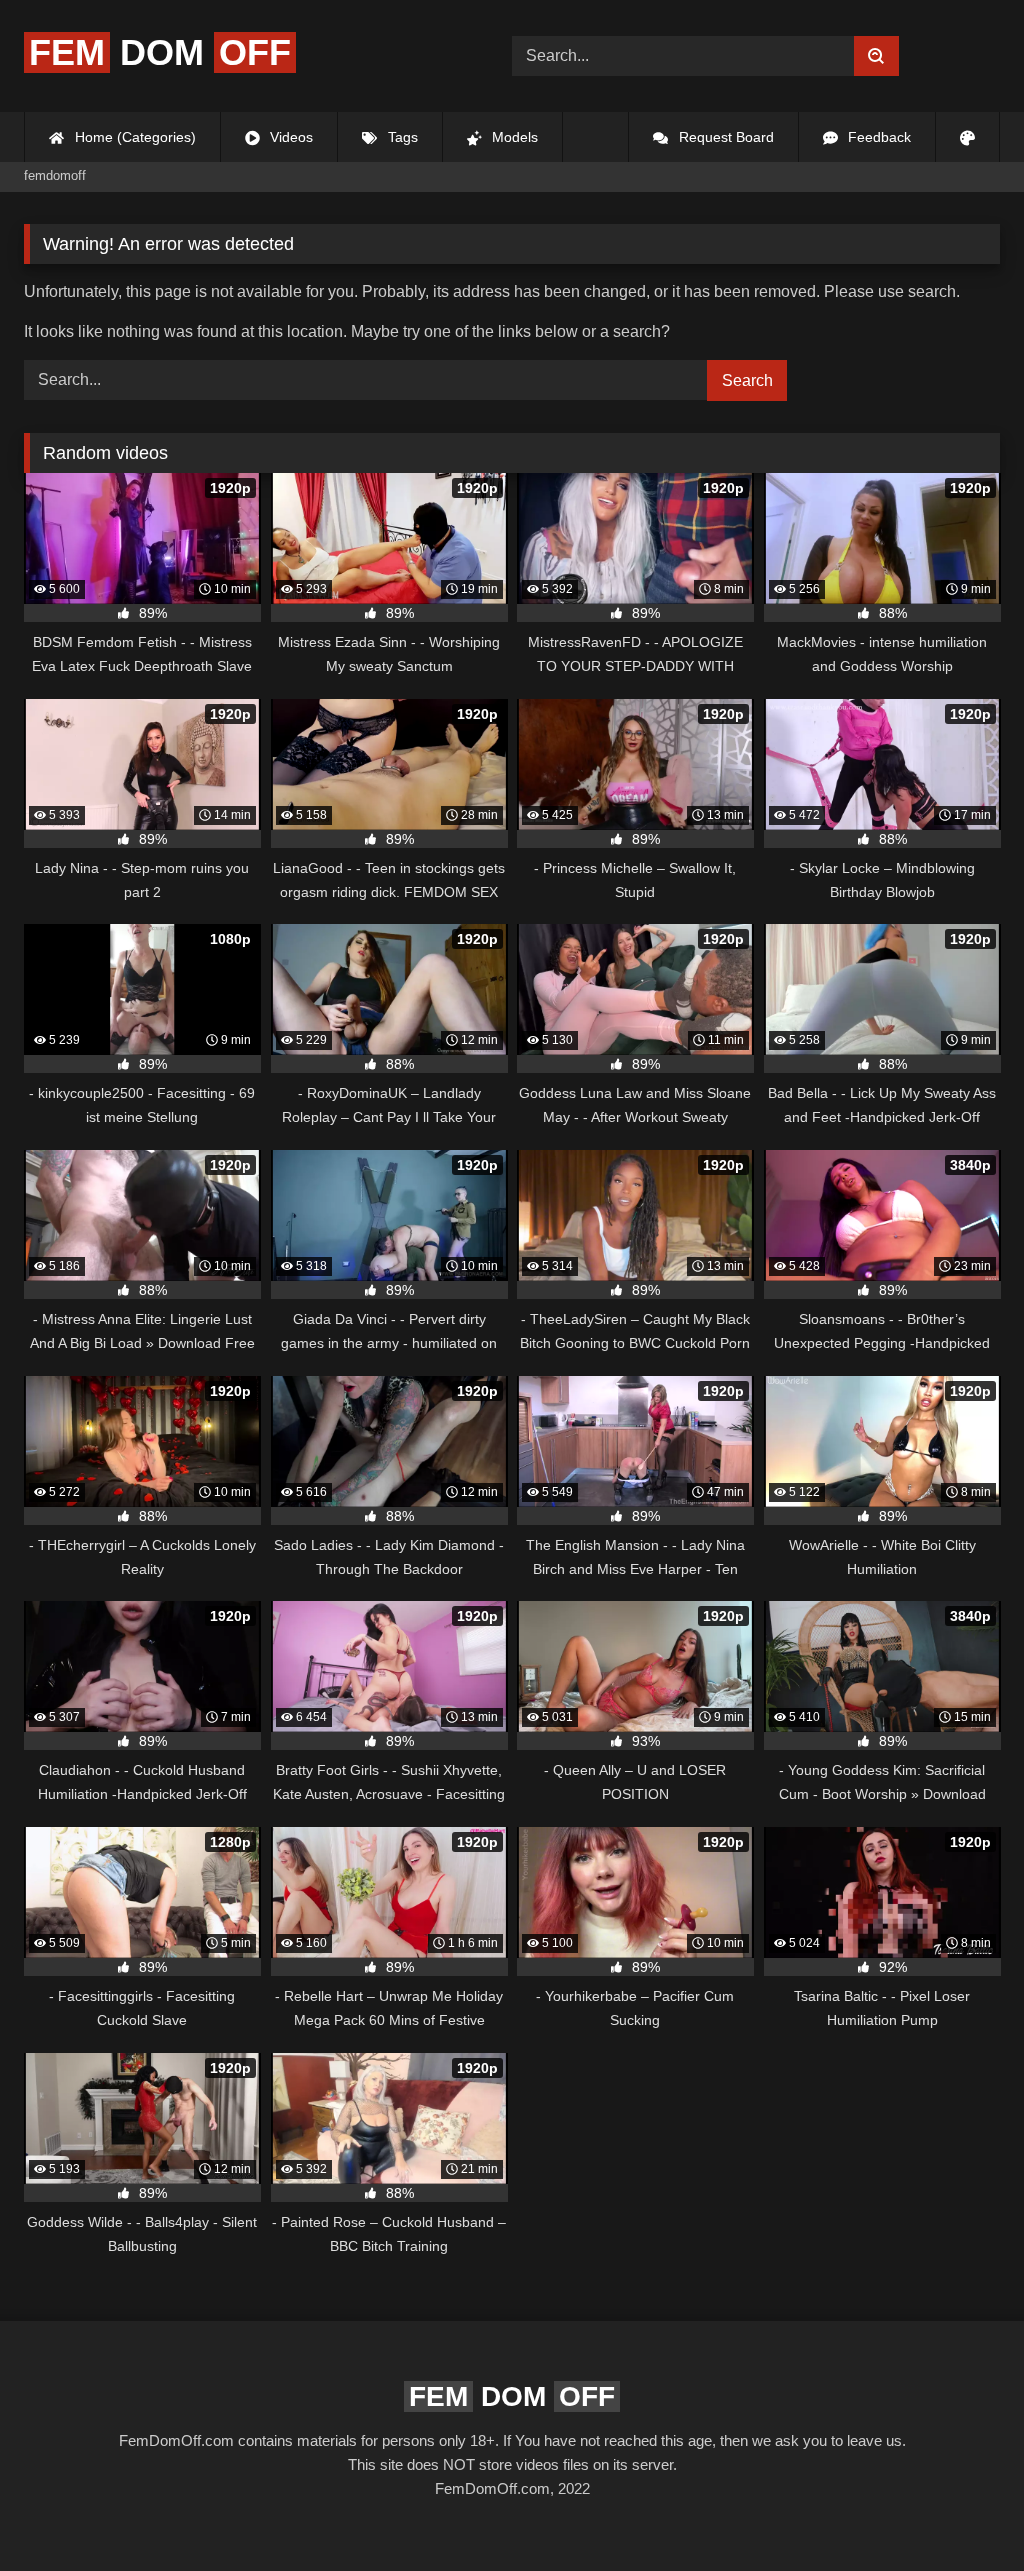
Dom (160, 52)
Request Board (724, 137)
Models (513, 137)
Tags (401, 137)
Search (747, 380)
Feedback (877, 137)
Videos (289, 137)
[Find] (876, 56)
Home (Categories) (133, 137)
